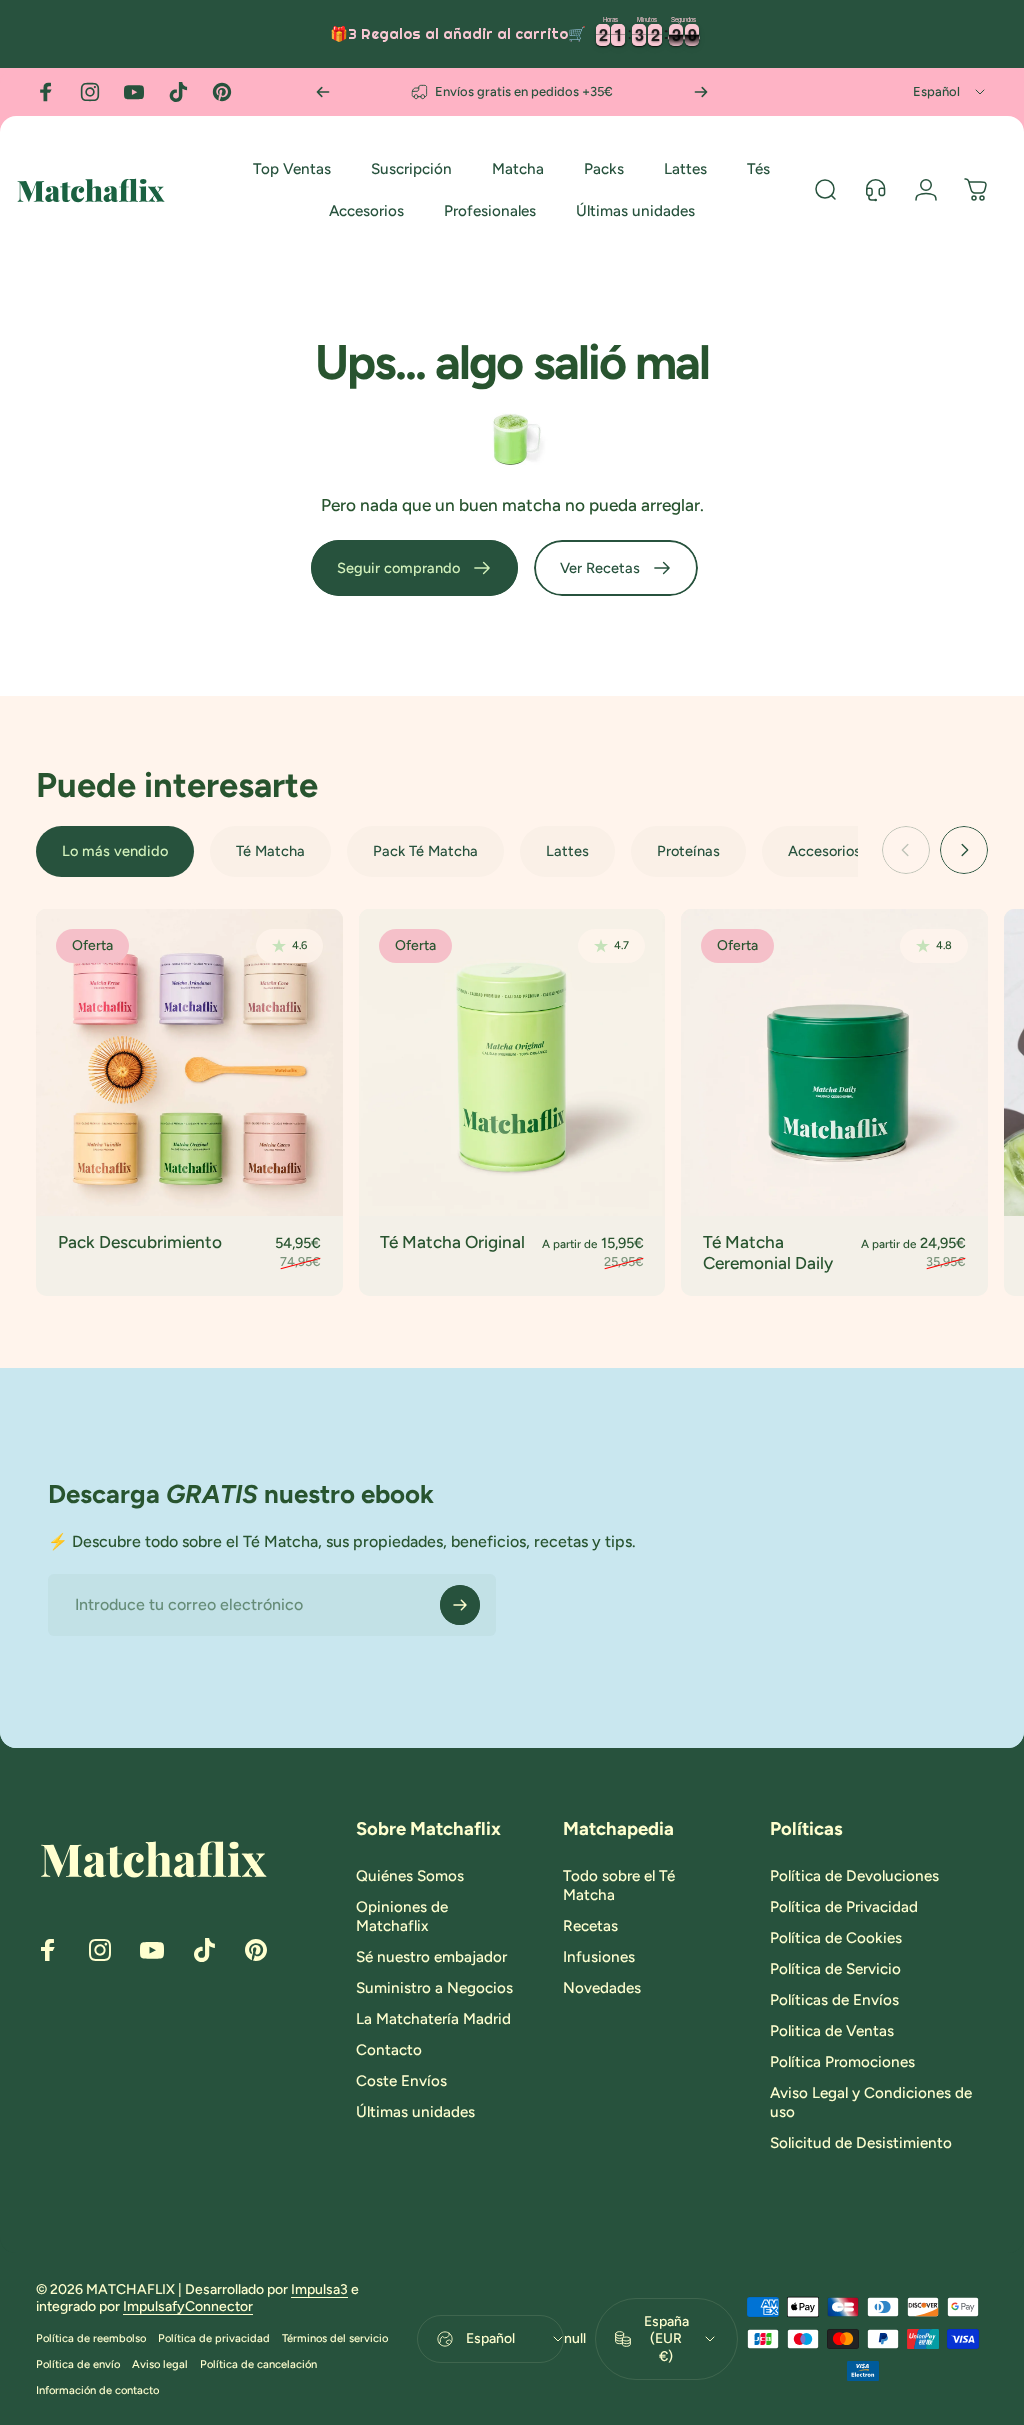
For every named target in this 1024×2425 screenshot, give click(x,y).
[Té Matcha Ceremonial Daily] (834, 1062)
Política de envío (78, 2364)
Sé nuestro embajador (431, 1957)
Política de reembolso (91, 2338)
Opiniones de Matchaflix (402, 1916)
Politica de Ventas (832, 2031)
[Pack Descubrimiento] (189, 1062)
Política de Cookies (836, 1938)
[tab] (115, 851)
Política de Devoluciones (854, 1876)
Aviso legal (160, 2364)
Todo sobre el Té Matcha (619, 1885)
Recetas (590, 1926)
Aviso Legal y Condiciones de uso (871, 2102)
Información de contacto (97, 2390)
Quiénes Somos (410, 1876)
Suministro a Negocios (434, 1988)
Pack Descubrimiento (140, 1242)
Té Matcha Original (452, 1242)
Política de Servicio (835, 1969)
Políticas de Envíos (834, 2000)
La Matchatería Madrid (433, 2019)
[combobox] (950, 92)
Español (490, 2338)
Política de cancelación (258, 2364)
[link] (414, 568)
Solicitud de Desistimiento (861, 2143)
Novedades (602, 1988)
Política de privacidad (214, 2338)
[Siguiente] (701, 92)
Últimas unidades (415, 2112)
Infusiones (599, 1957)
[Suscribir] (460, 1605)
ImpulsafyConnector (188, 2306)
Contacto (389, 2050)
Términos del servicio (335, 2338)
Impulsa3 (319, 2289)
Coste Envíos (401, 2081)
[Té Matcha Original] (512, 1062)
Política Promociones (842, 2062)
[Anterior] (323, 92)
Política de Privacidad (844, 1907)
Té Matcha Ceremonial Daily (768, 1253)
